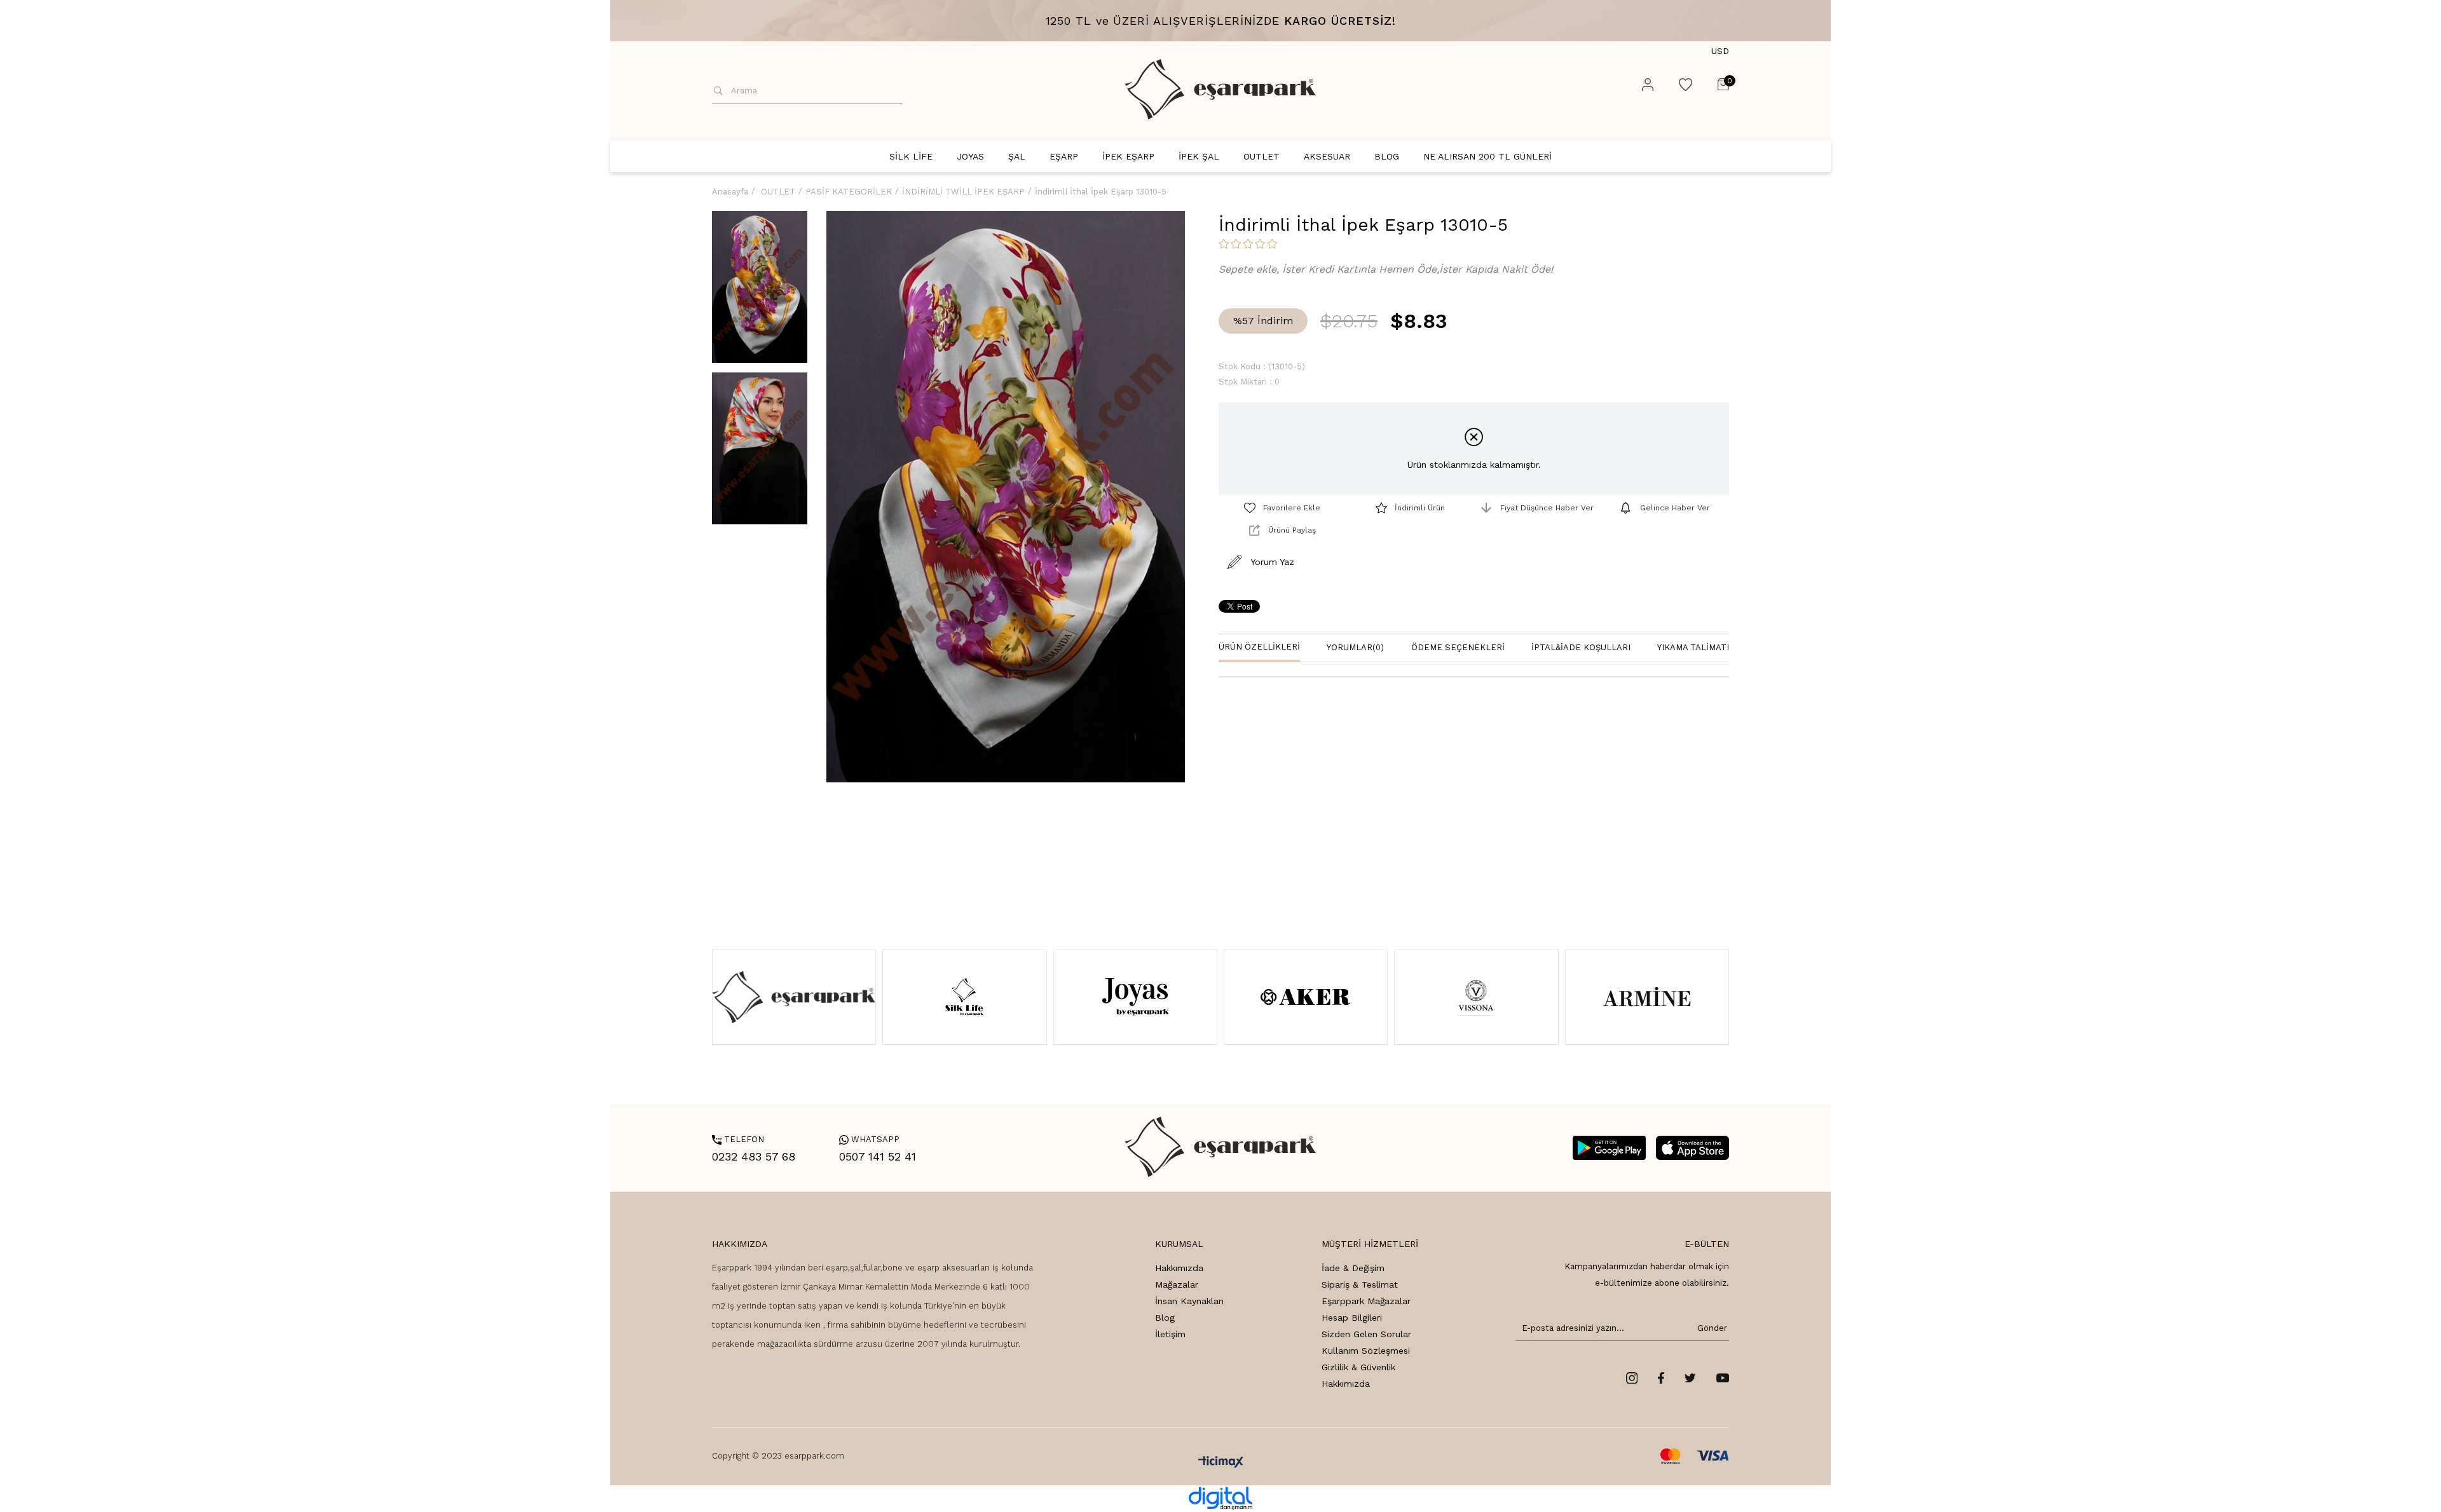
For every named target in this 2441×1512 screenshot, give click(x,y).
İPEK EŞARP (1128, 156)
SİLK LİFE (911, 156)
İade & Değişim (1353, 1268)
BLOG (1387, 156)
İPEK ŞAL (1199, 156)
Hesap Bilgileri (1352, 1318)
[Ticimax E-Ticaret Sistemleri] (1221, 1463)
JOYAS (970, 156)
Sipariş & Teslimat (1360, 1284)
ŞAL (1017, 156)
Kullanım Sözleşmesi (1366, 1351)
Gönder (1710, 1328)
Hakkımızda (1179, 1268)
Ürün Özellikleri (1259, 647)
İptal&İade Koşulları (1581, 647)
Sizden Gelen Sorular (1366, 1334)
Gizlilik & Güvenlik (1358, 1367)
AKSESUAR (1327, 156)
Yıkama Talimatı (1693, 647)
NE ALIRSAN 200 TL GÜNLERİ (1487, 156)
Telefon (738, 1139)
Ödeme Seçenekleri (1458, 647)
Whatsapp (869, 1139)
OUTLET (1262, 156)
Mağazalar (1177, 1284)
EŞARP (1064, 156)
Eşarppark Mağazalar (1366, 1301)
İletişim (1170, 1334)
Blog (1165, 1318)
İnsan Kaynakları (1189, 1301)
